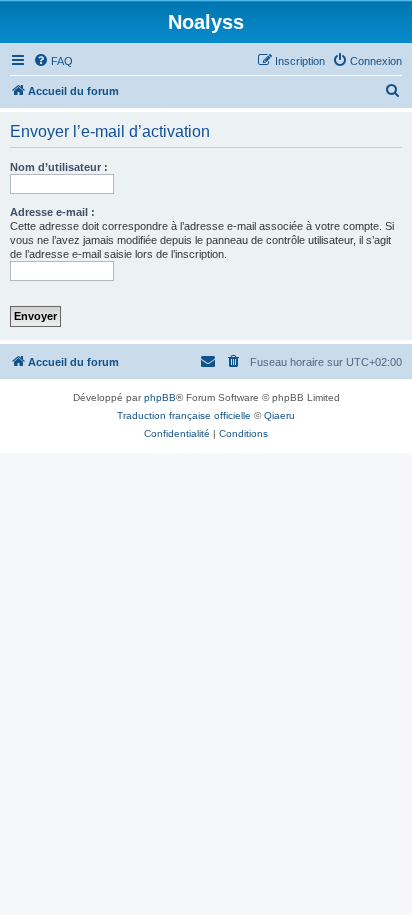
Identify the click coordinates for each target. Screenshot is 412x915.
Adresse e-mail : (52, 212)
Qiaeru (279, 415)
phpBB (160, 397)
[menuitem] (53, 61)
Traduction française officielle (184, 415)
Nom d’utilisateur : (59, 167)
